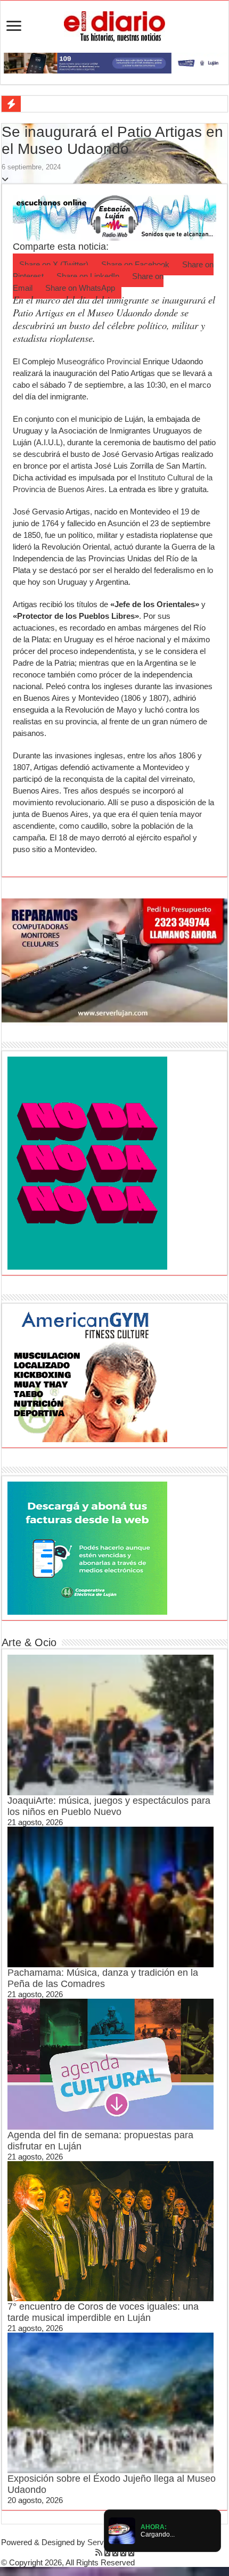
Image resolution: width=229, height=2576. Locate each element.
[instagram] (131, 2552)
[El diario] (114, 24)
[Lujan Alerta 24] (114, 62)
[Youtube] (123, 2552)
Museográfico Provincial (99, 361)
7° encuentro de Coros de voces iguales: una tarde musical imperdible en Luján (103, 2312)
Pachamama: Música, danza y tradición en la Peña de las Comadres (103, 1978)
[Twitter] (115, 2552)
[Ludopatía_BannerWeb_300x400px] (87, 1162)
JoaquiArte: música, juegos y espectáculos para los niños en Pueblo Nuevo (109, 1806)
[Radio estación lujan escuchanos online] (114, 217)
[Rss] (99, 2552)
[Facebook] (107, 2552)
